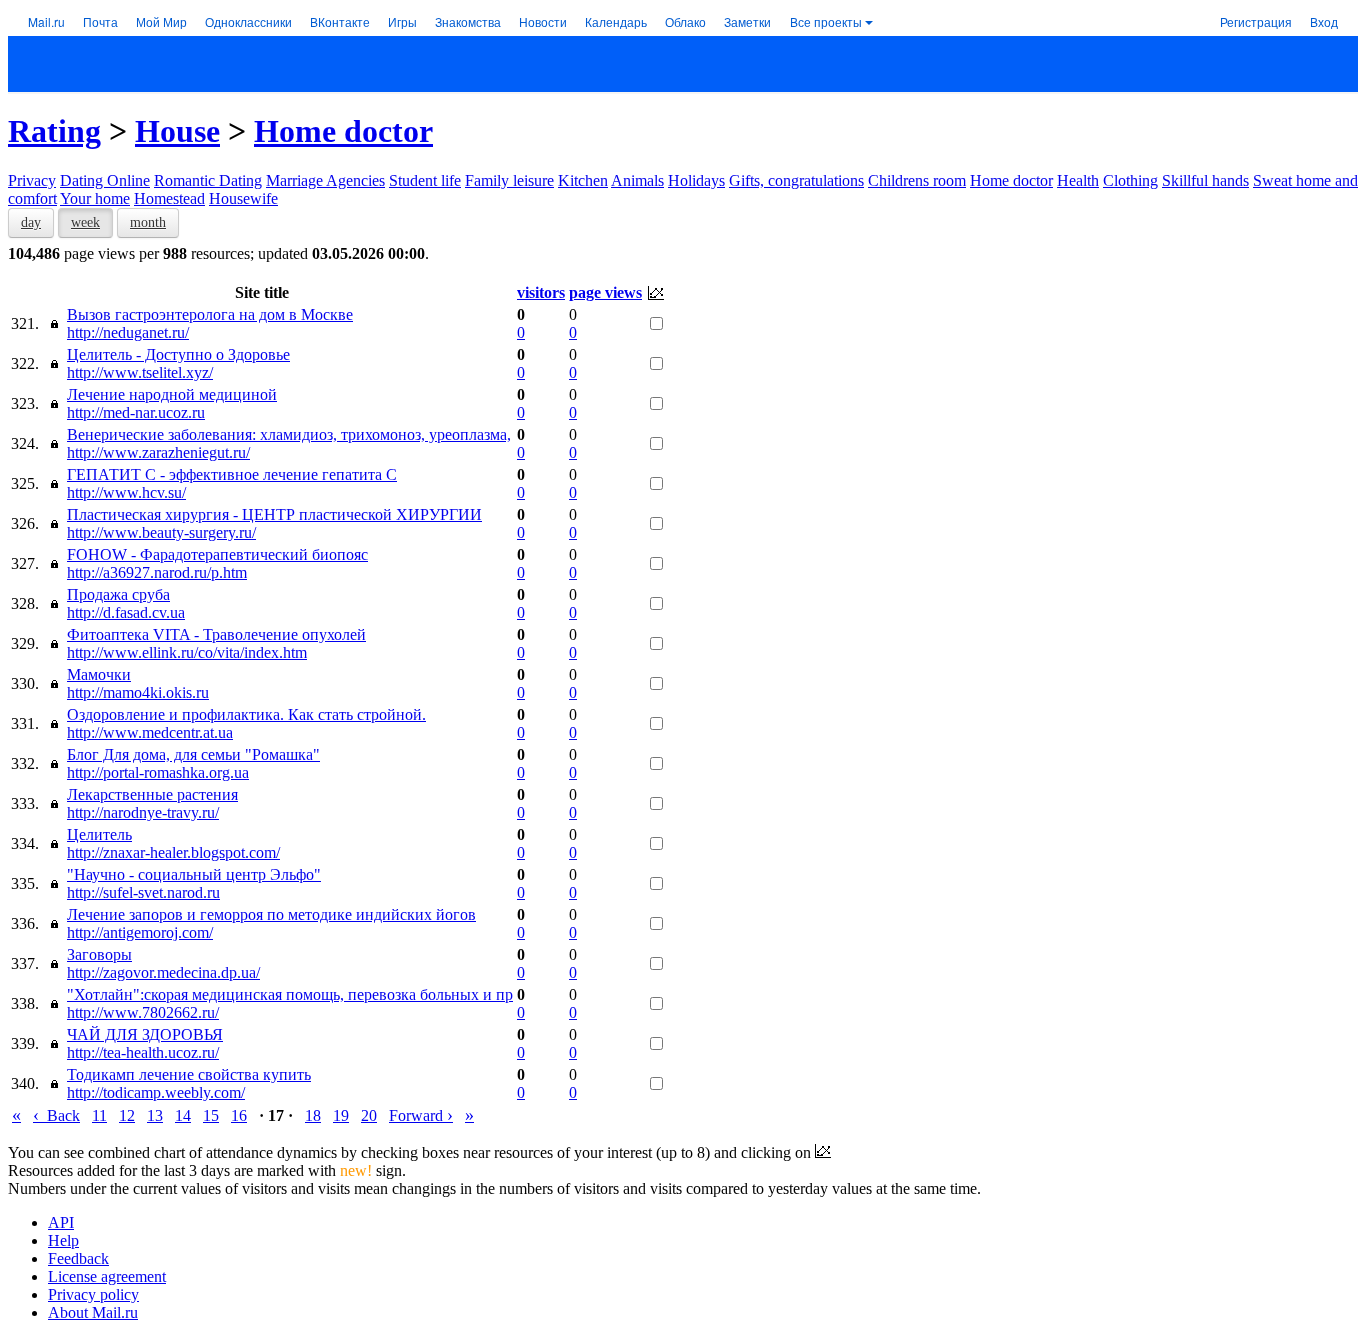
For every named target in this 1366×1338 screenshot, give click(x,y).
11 (99, 1115)
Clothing (1130, 180)
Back (56, 1115)
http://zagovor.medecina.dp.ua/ (163, 972)
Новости (543, 21)
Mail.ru (46, 21)
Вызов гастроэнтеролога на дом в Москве (210, 314)
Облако (685, 21)
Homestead (169, 198)
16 (239, 1115)
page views (605, 292)
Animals (637, 180)
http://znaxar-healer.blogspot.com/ (173, 852)
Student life (425, 180)
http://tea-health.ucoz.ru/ (143, 1052)
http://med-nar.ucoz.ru (136, 412)
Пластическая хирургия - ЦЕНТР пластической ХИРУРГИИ (274, 514)
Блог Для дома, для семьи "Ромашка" (193, 754)
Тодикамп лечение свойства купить (189, 1074)
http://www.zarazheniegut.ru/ (158, 452)
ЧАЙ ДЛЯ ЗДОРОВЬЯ (145, 1034)
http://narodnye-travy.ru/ (143, 812)
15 (211, 1115)
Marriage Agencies (325, 180)
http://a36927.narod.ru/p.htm (157, 572)
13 (155, 1115)
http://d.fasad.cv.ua (126, 612)
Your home (95, 198)
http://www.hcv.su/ (126, 492)
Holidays (696, 180)
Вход (1324, 21)
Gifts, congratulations (796, 180)
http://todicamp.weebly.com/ (156, 1092)
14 (183, 1115)
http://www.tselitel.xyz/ (140, 372)
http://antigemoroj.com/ (140, 932)
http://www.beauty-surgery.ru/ (161, 532)
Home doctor (343, 131)
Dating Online (105, 180)
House (177, 131)
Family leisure (509, 180)
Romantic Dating (208, 180)
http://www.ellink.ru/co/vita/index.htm (187, 652)
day (31, 222)
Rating (54, 131)
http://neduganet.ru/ (128, 332)
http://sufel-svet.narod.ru (143, 892)
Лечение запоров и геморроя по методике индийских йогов (271, 914)
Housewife (243, 198)
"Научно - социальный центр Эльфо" (194, 874)
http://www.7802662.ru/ (143, 1012)
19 (341, 1115)
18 (313, 1115)
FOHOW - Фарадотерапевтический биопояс (217, 554)
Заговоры (99, 954)
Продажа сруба (118, 594)
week (85, 222)
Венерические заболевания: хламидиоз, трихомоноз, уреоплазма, (289, 434)
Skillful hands (1205, 180)
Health (1078, 180)
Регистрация (1256, 21)
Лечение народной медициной (172, 394)
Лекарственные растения (152, 794)
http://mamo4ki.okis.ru (138, 692)
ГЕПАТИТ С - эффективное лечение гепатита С (232, 474)
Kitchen (583, 180)
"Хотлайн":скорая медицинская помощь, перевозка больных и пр (290, 994)
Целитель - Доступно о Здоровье (178, 354)
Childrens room (917, 180)
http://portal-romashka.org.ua (158, 772)
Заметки (747, 21)
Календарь (616, 21)
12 (127, 1115)
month (148, 222)
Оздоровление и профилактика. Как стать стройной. (246, 714)
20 (369, 1115)
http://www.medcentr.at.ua (150, 732)
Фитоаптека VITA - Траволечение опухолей (216, 634)
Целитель (99, 834)
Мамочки (99, 674)
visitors (541, 292)
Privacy (32, 180)
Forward (421, 1115)
